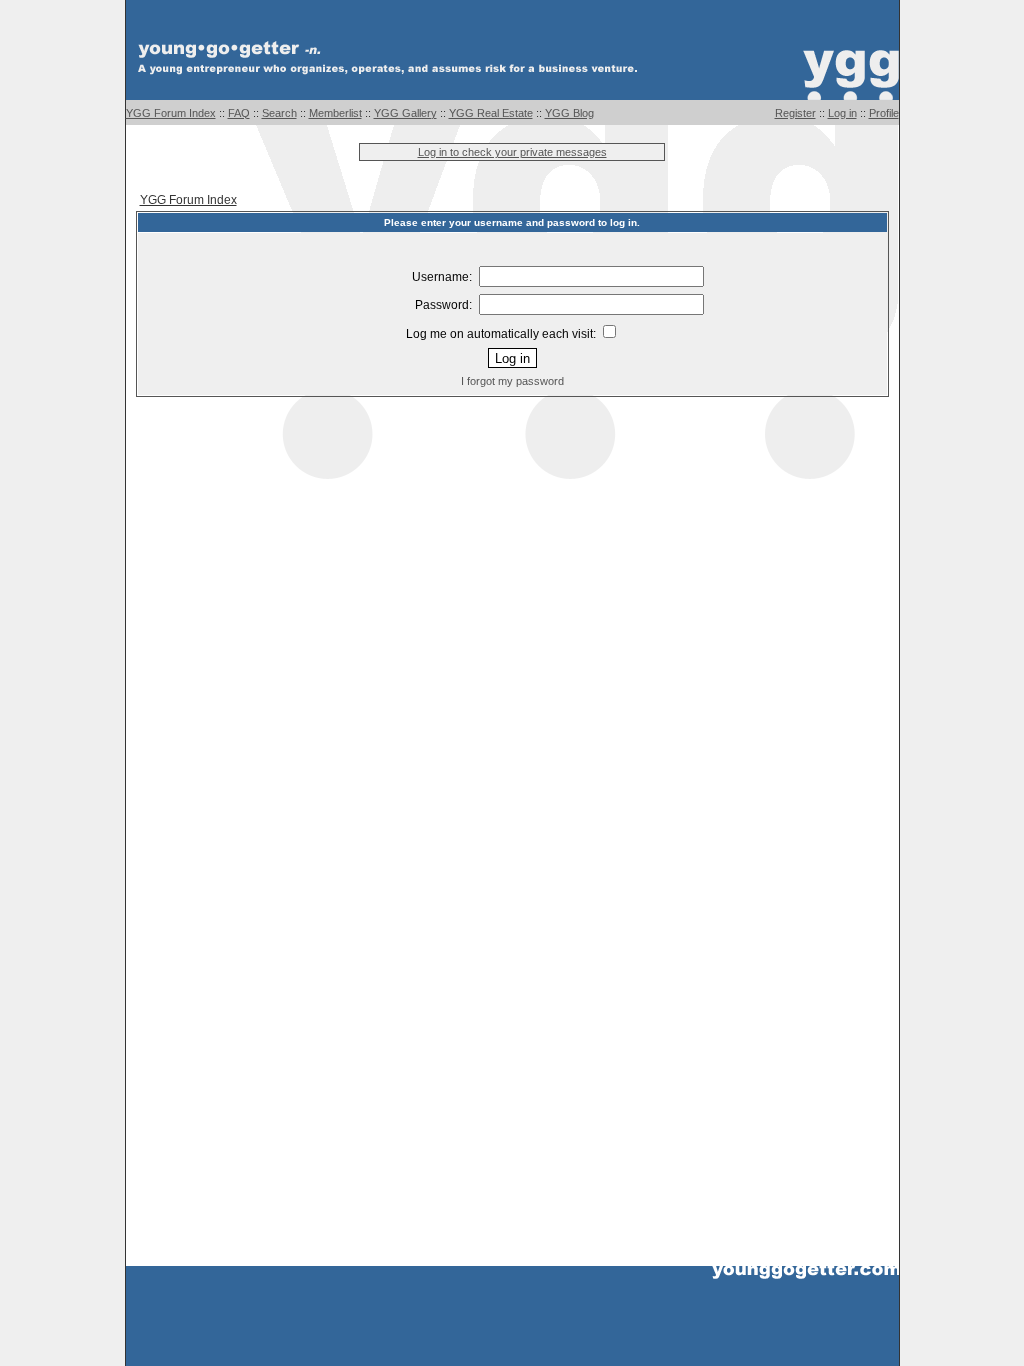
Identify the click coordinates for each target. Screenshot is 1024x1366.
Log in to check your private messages (512, 152)
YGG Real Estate (491, 113)
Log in (842, 113)
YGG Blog (569, 113)
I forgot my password (512, 381)
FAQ (239, 113)
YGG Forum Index (171, 113)
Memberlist (335, 113)
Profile (884, 113)
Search (279, 113)
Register (795, 113)
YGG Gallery (405, 113)
